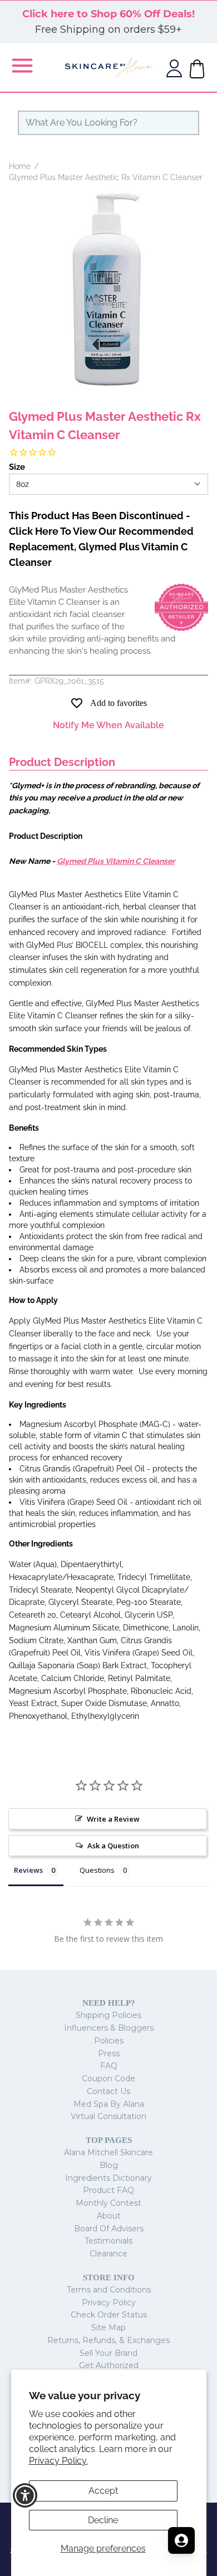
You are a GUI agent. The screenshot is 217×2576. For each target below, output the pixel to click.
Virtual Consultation (108, 2116)
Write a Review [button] (113, 1819)
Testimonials (108, 2241)
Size (17, 467)
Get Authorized (109, 2365)
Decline (103, 2520)
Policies (109, 2041)
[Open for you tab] (181, 2540)
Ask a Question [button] (113, 1846)
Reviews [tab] (28, 1870)
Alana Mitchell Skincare (108, 2152)
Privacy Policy (109, 2303)
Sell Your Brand (108, 2353)
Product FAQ (108, 2190)
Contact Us (108, 2091)
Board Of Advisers (109, 2229)
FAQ (109, 2066)
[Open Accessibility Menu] (25, 2496)
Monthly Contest (108, 2203)
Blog (109, 2165)
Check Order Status (109, 2315)
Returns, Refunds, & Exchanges (108, 2340)
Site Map (108, 2328)
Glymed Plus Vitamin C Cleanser (116, 861)
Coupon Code (108, 2078)
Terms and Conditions (109, 2290)
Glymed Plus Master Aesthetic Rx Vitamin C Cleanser (106, 177)
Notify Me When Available (108, 725)
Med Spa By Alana (109, 2104)
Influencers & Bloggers (109, 2028)
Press (109, 2053)
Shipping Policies (108, 2015)
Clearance (108, 2254)
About (109, 2216)
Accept (103, 2491)
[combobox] (108, 123)
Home (20, 166)
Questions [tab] (97, 1870)
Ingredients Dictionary (108, 2178)
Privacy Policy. (58, 2461)
